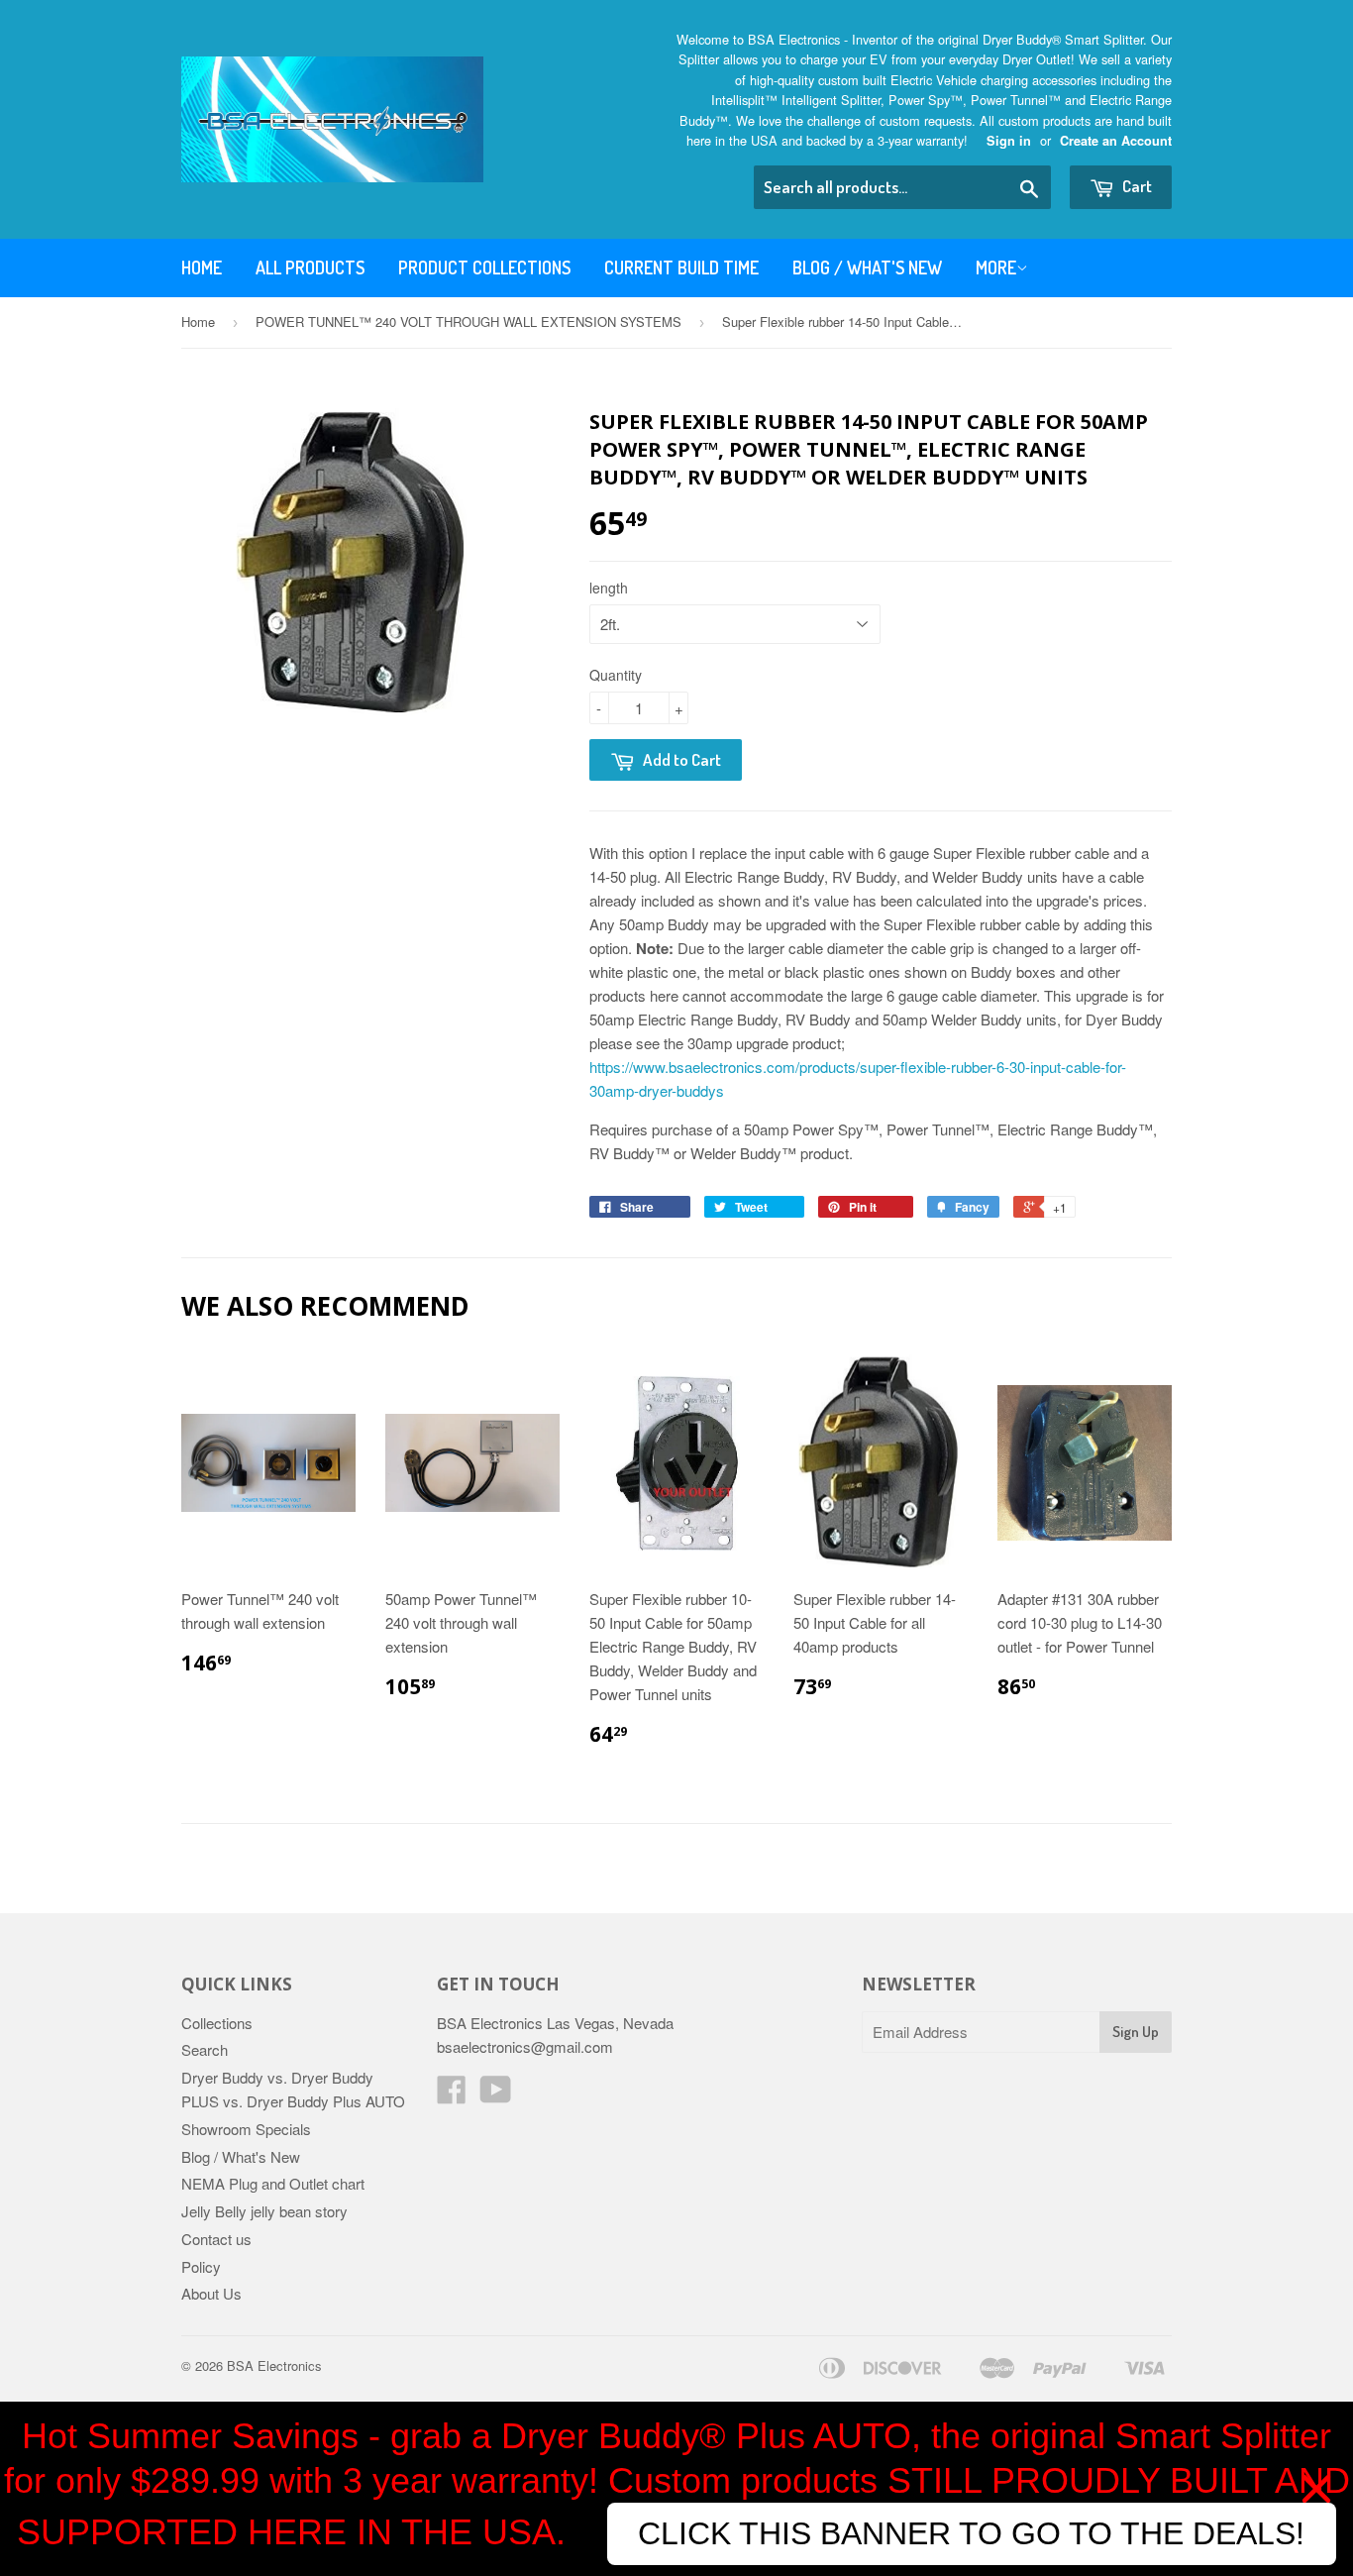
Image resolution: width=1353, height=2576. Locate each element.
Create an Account (1116, 141)
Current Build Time (681, 268)
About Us (211, 2293)
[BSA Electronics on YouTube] (496, 2095)
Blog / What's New (867, 268)
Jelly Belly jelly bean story (264, 2211)
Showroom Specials (246, 2129)
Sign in (1009, 141)
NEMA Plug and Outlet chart (273, 2183)
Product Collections (484, 268)
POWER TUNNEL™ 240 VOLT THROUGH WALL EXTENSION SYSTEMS (468, 322)
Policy (201, 2266)
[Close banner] (1316, 2489)
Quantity (616, 675)
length (609, 588)
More (996, 268)
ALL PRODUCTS (310, 268)
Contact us (216, 2239)
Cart (1136, 186)
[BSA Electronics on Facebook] (452, 2095)
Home (202, 268)
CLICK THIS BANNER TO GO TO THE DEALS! (971, 2533)
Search (205, 2049)
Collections (217, 2023)
